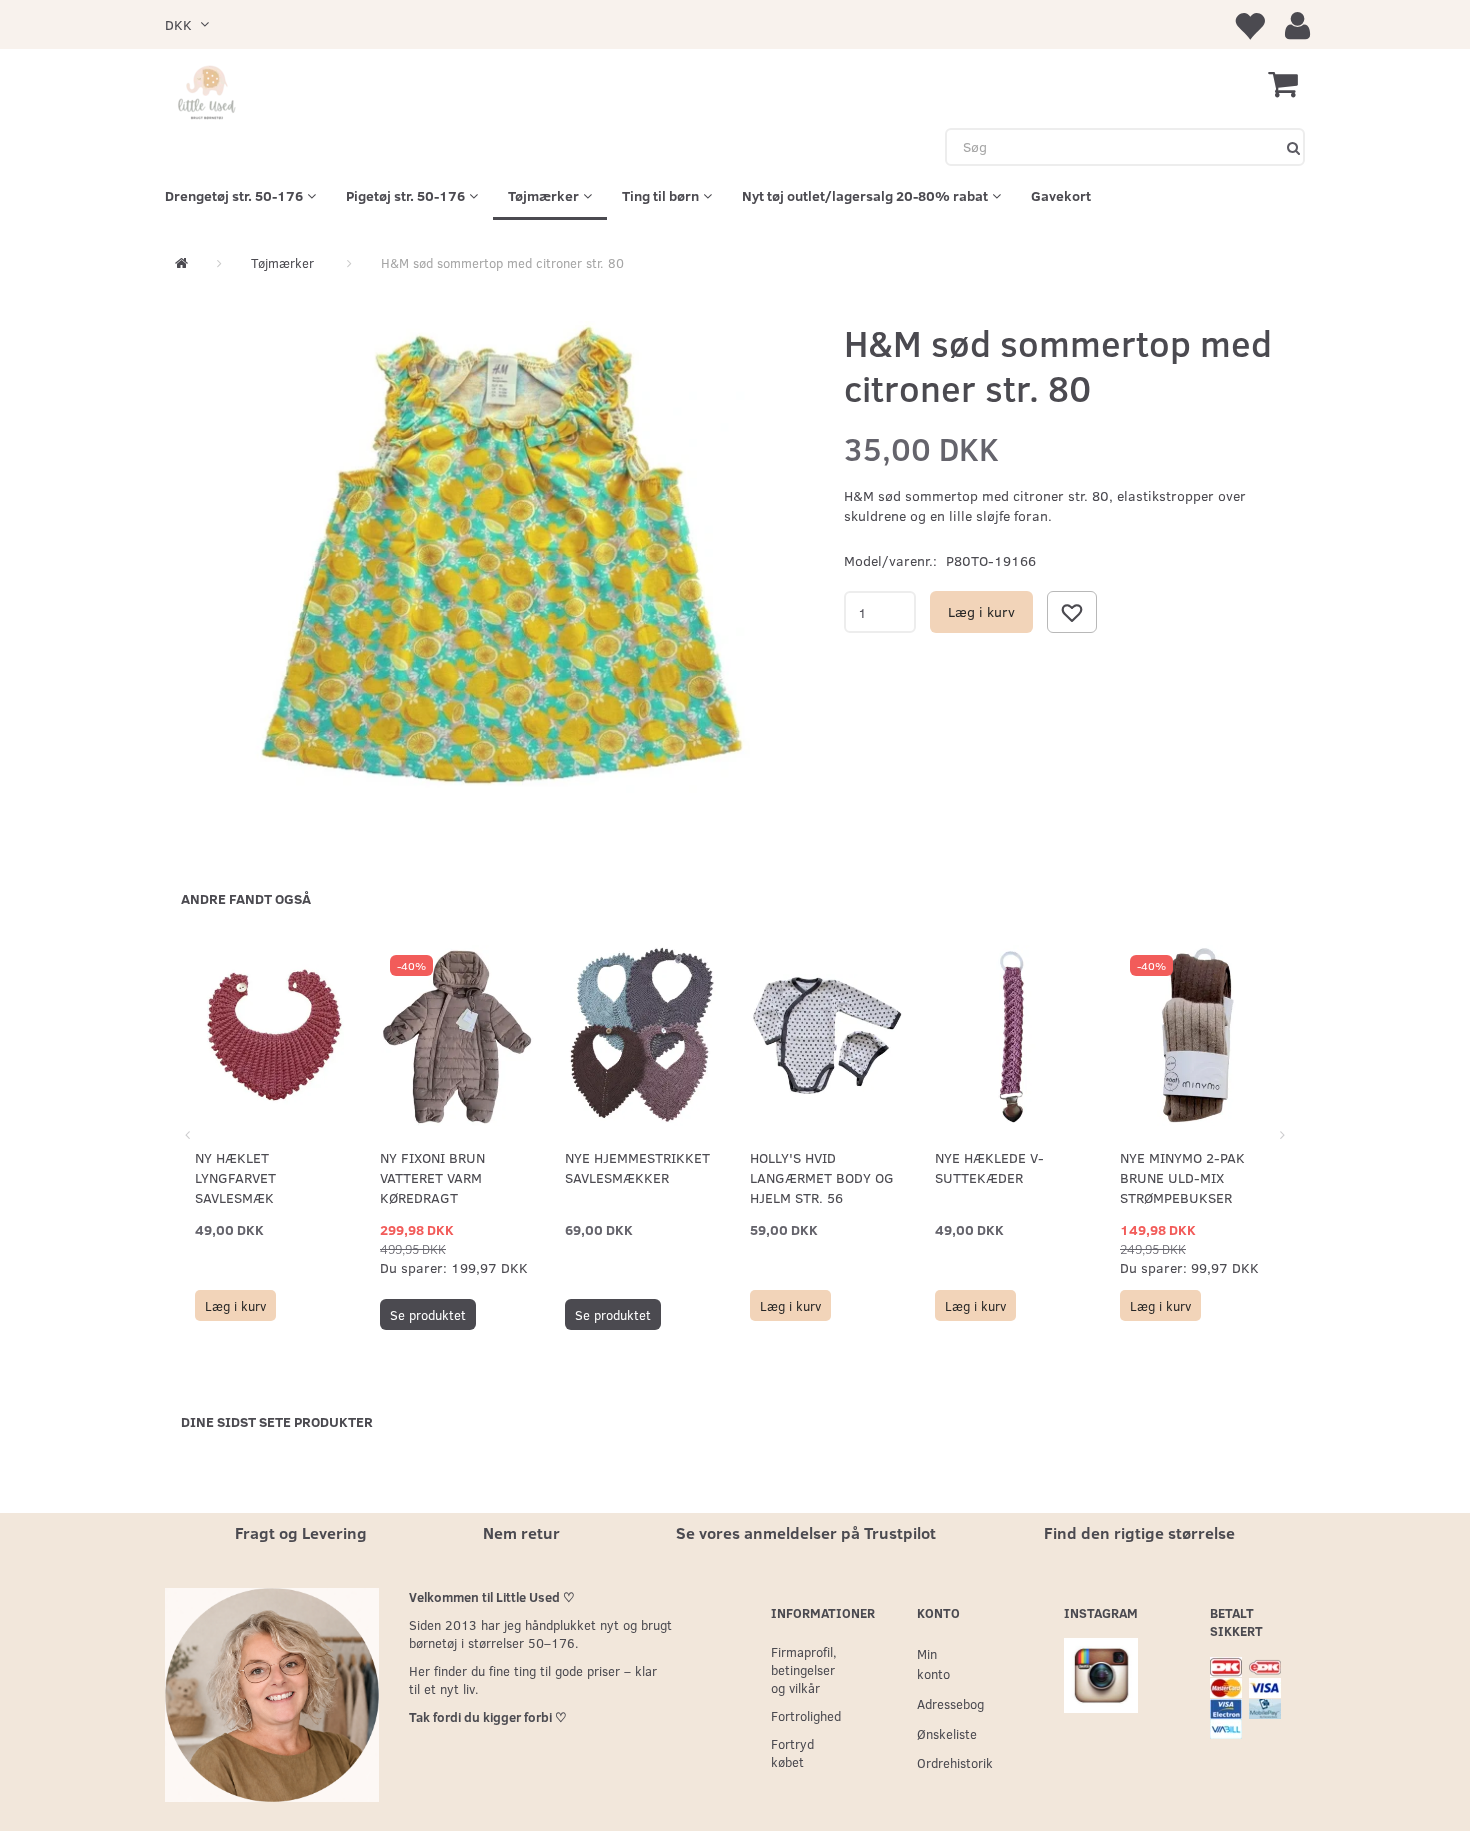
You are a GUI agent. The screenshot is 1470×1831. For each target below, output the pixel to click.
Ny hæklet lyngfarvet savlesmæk (235, 1177)
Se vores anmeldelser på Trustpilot (806, 1532)
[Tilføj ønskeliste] (1072, 612)
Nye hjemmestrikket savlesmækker (637, 1167)
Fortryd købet (792, 1752)
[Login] (1297, 24)
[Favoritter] (1249, 24)
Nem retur (521, 1532)
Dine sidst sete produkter (277, 1421)
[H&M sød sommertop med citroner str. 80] (499, 557)
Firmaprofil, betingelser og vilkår (803, 1669)
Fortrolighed (803, 1715)
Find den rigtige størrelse (1139, 1532)
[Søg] (1293, 147)
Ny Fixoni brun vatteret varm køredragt (432, 1177)
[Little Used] (207, 94)
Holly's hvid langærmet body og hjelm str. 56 (822, 1177)
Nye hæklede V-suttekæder (989, 1167)
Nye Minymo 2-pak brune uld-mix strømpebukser (1182, 1177)
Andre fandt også (246, 898)
